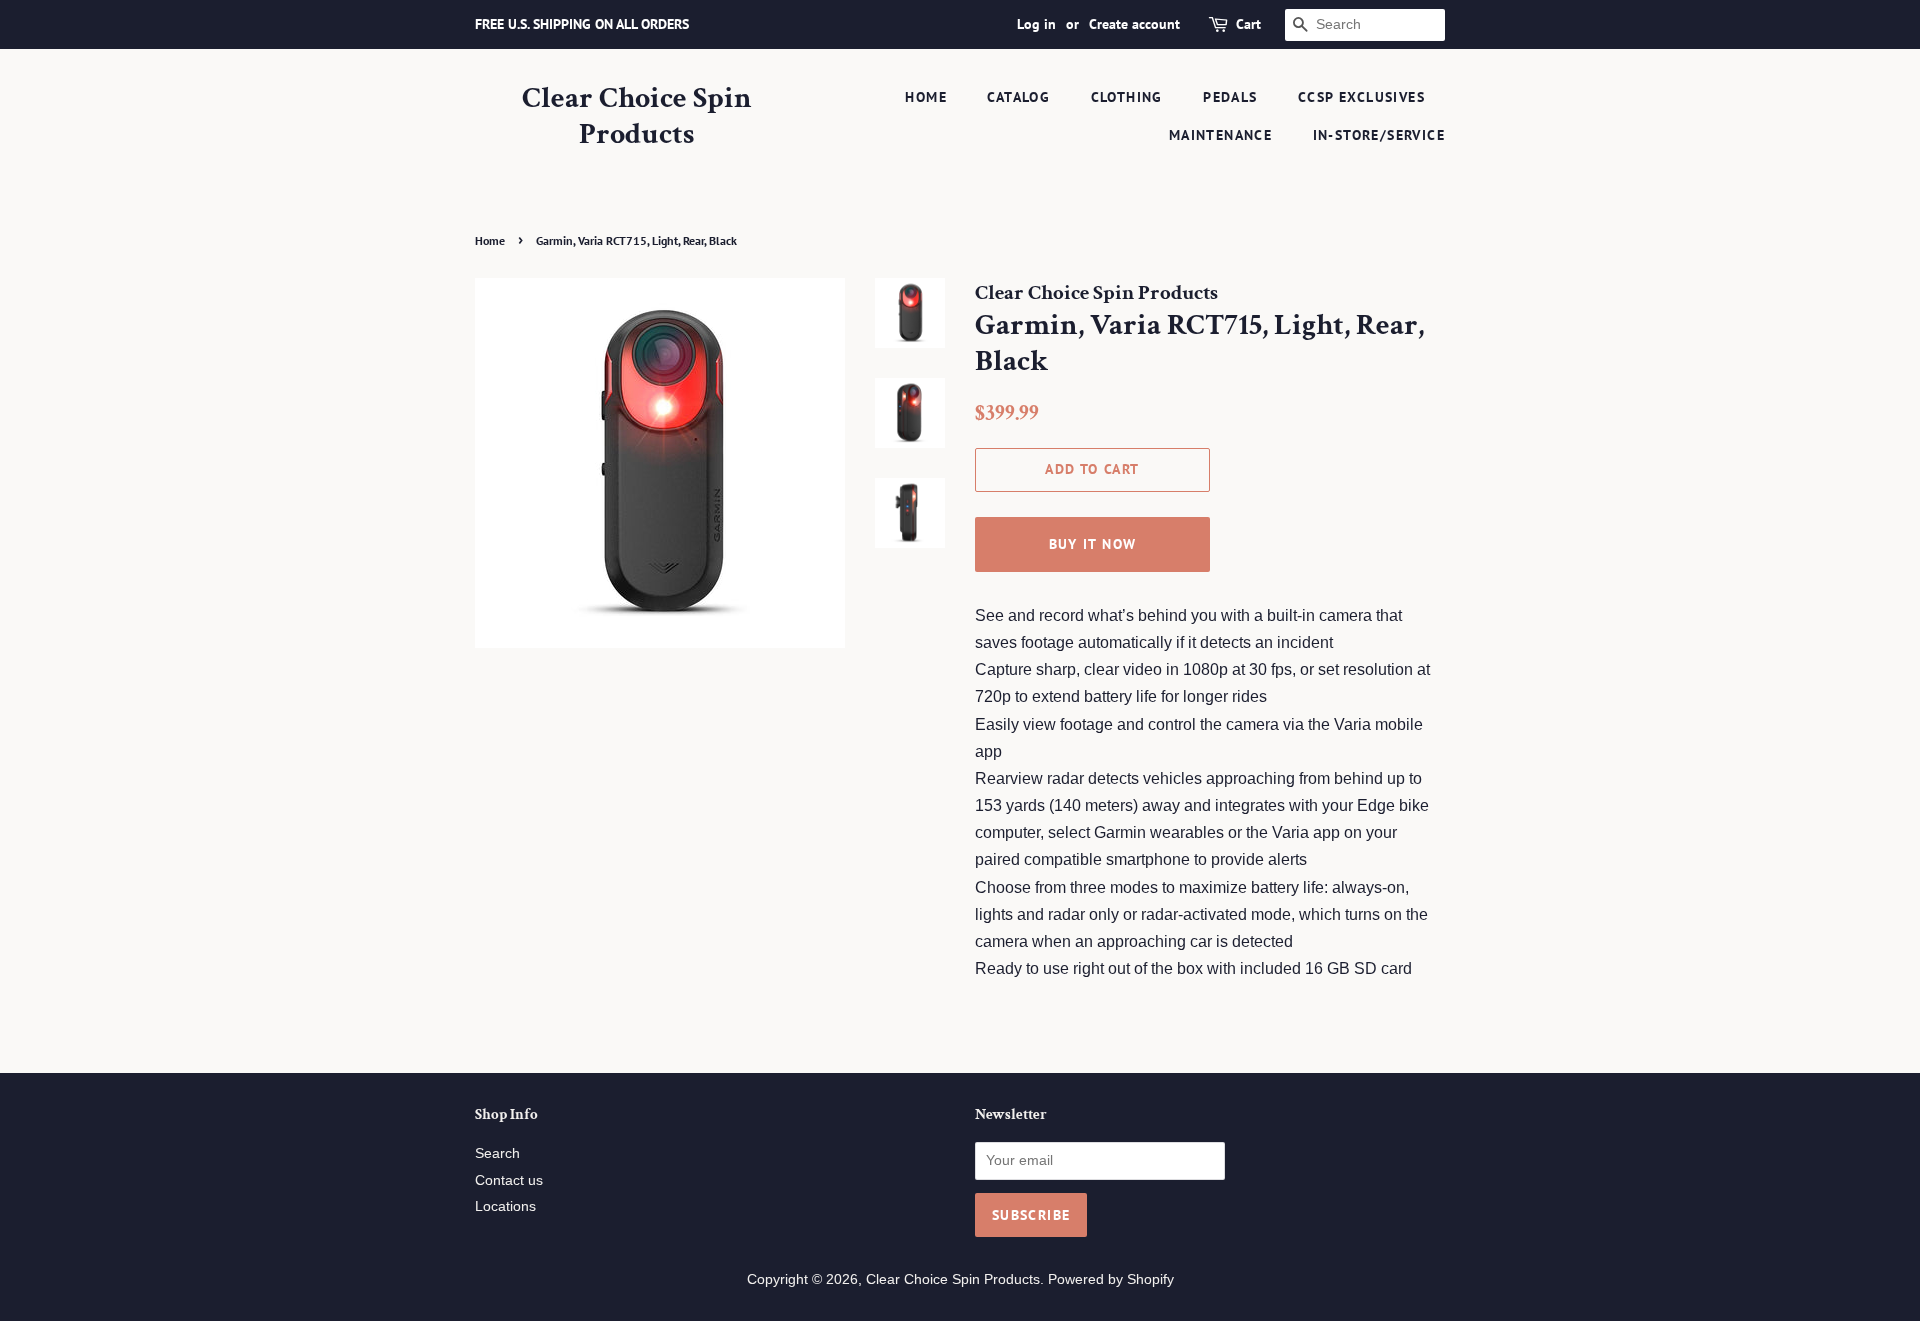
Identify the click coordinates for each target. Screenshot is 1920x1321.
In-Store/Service (1379, 135)
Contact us (509, 1180)
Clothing (1127, 97)
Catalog (1018, 97)
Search (497, 1153)
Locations (505, 1206)
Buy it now (1093, 544)
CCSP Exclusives (1361, 97)
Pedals (1230, 97)
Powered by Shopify (1111, 1279)
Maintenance (1220, 135)
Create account (1134, 24)
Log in (1036, 24)
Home (926, 97)
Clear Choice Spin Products (637, 117)
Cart (1248, 24)
